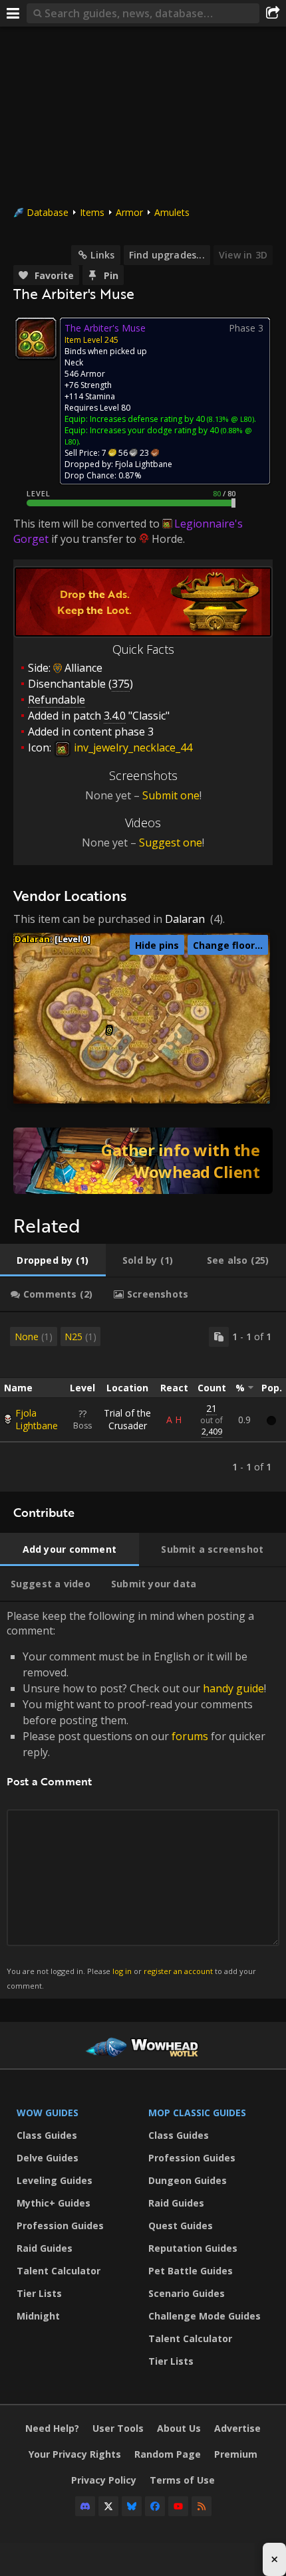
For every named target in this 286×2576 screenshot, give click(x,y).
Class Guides (47, 2135)
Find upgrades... (167, 255)
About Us (179, 2428)
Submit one (171, 795)
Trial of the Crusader (127, 1419)
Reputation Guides (193, 2248)
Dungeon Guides (188, 2180)
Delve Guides (48, 2158)
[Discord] (85, 2506)
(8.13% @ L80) (229, 419)
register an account (178, 1971)
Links (102, 255)
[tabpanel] (143, 1402)
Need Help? (52, 2428)
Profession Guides (60, 2226)
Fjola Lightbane (37, 1419)
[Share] (273, 13)
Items (92, 212)
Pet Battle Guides (191, 2271)
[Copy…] (219, 1337)
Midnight (38, 2316)
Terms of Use (182, 2480)
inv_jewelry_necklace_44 (132, 747)
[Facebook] (155, 2506)
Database (48, 212)
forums (190, 1736)
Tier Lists (39, 2293)
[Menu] (13, 13)
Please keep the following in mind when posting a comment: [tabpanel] (136, 1800)
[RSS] (202, 2506)
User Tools (118, 2428)
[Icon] (36, 338)
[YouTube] (178, 2506)
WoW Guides (48, 2113)
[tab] (53, 1260)
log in (122, 1971)
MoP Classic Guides (197, 2113)
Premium (236, 2454)
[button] (109, 1030)
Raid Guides (45, 2248)
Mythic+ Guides (54, 2203)
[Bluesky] (132, 2506)
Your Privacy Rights (75, 2454)
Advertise (237, 2428)
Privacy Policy (104, 2480)
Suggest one (171, 842)
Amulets (172, 212)
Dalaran (185, 919)
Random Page (168, 2454)
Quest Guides (181, 2226)
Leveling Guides (55, 2180)
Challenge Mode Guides (205, 2316)
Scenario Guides (187, 2293)
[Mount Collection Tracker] (143, 1161)
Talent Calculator (59, 2271)
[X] (108, 2506)
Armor (129, 212)
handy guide (233, 1688)
